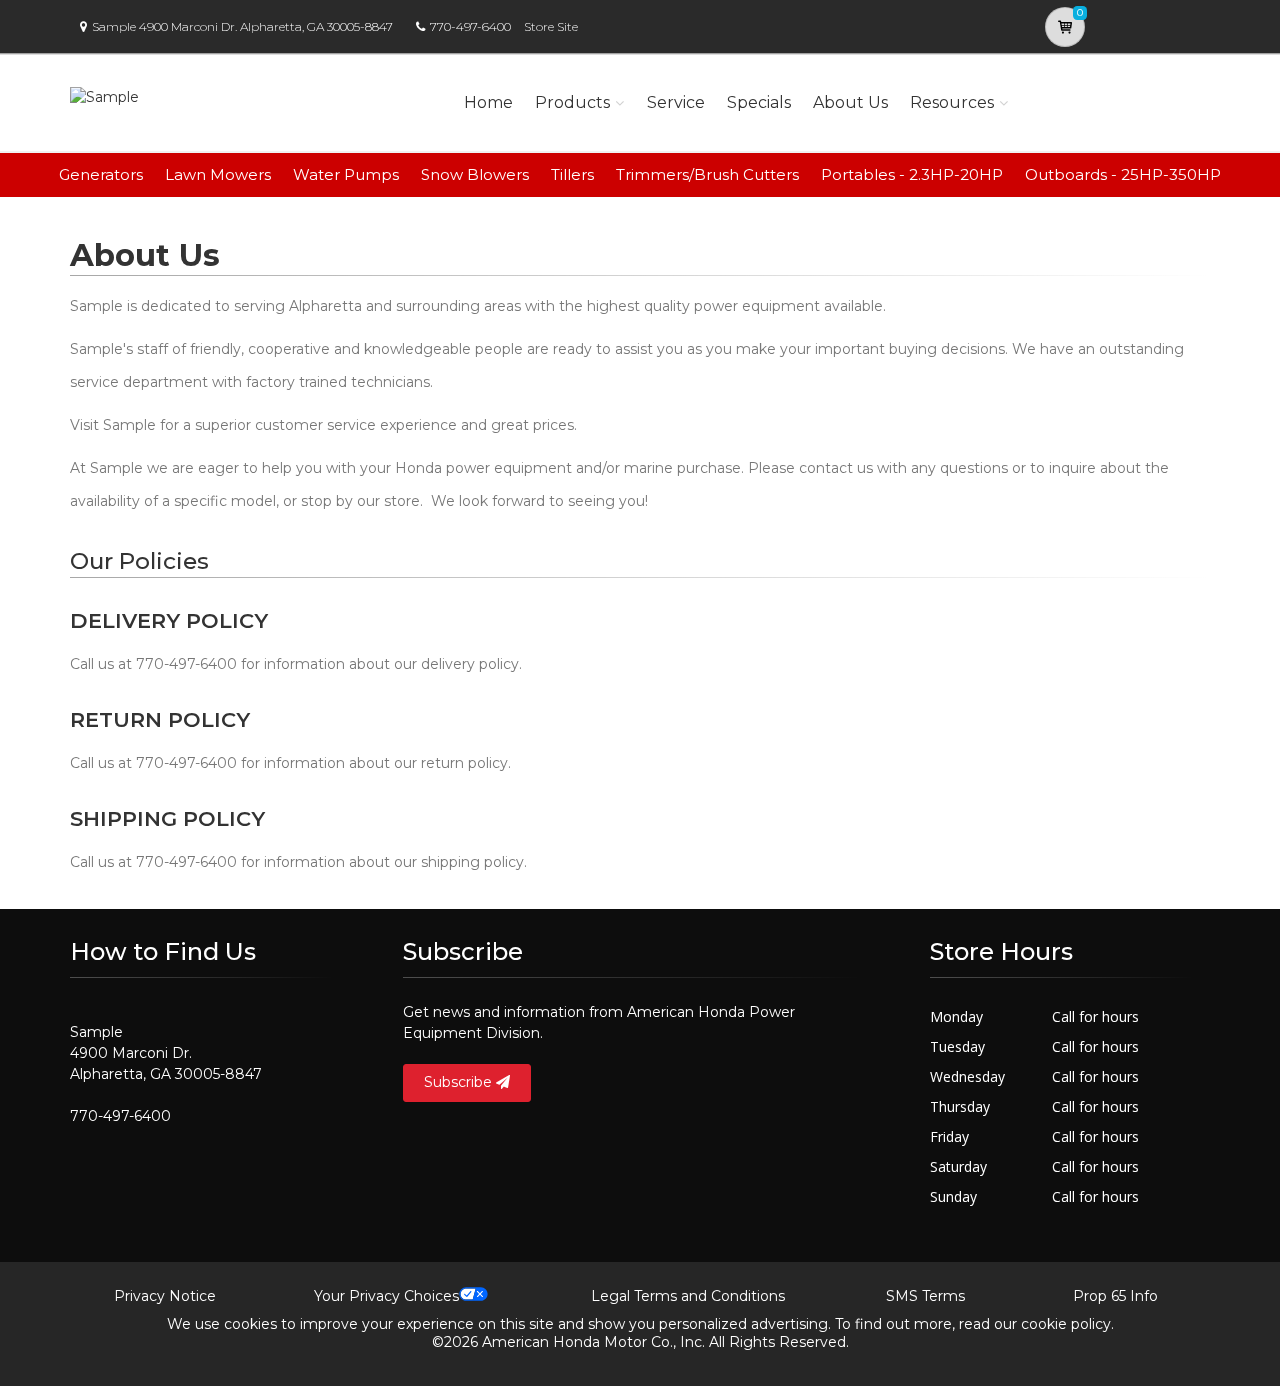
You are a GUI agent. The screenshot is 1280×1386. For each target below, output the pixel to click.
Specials (759, 102)
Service (676, 102)
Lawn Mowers (218, 174)
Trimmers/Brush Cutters (707, 174)
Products (572, 102)
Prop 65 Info (1115, 1296)
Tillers (572, 174)
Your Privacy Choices (386, 1296)
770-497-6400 (470, 26)
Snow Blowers (475, 174)
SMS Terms (925, 1296)
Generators (101, 174)
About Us (850, 102)
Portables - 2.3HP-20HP (912, 174)
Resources (952, 102)
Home (488, 102)
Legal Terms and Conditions (688, 1296)
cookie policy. (1067, 1324)
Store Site (551, 26)
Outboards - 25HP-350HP (1123, 174)
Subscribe (460, 1082)
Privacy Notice (165, 1296)
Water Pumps (346, 174)
